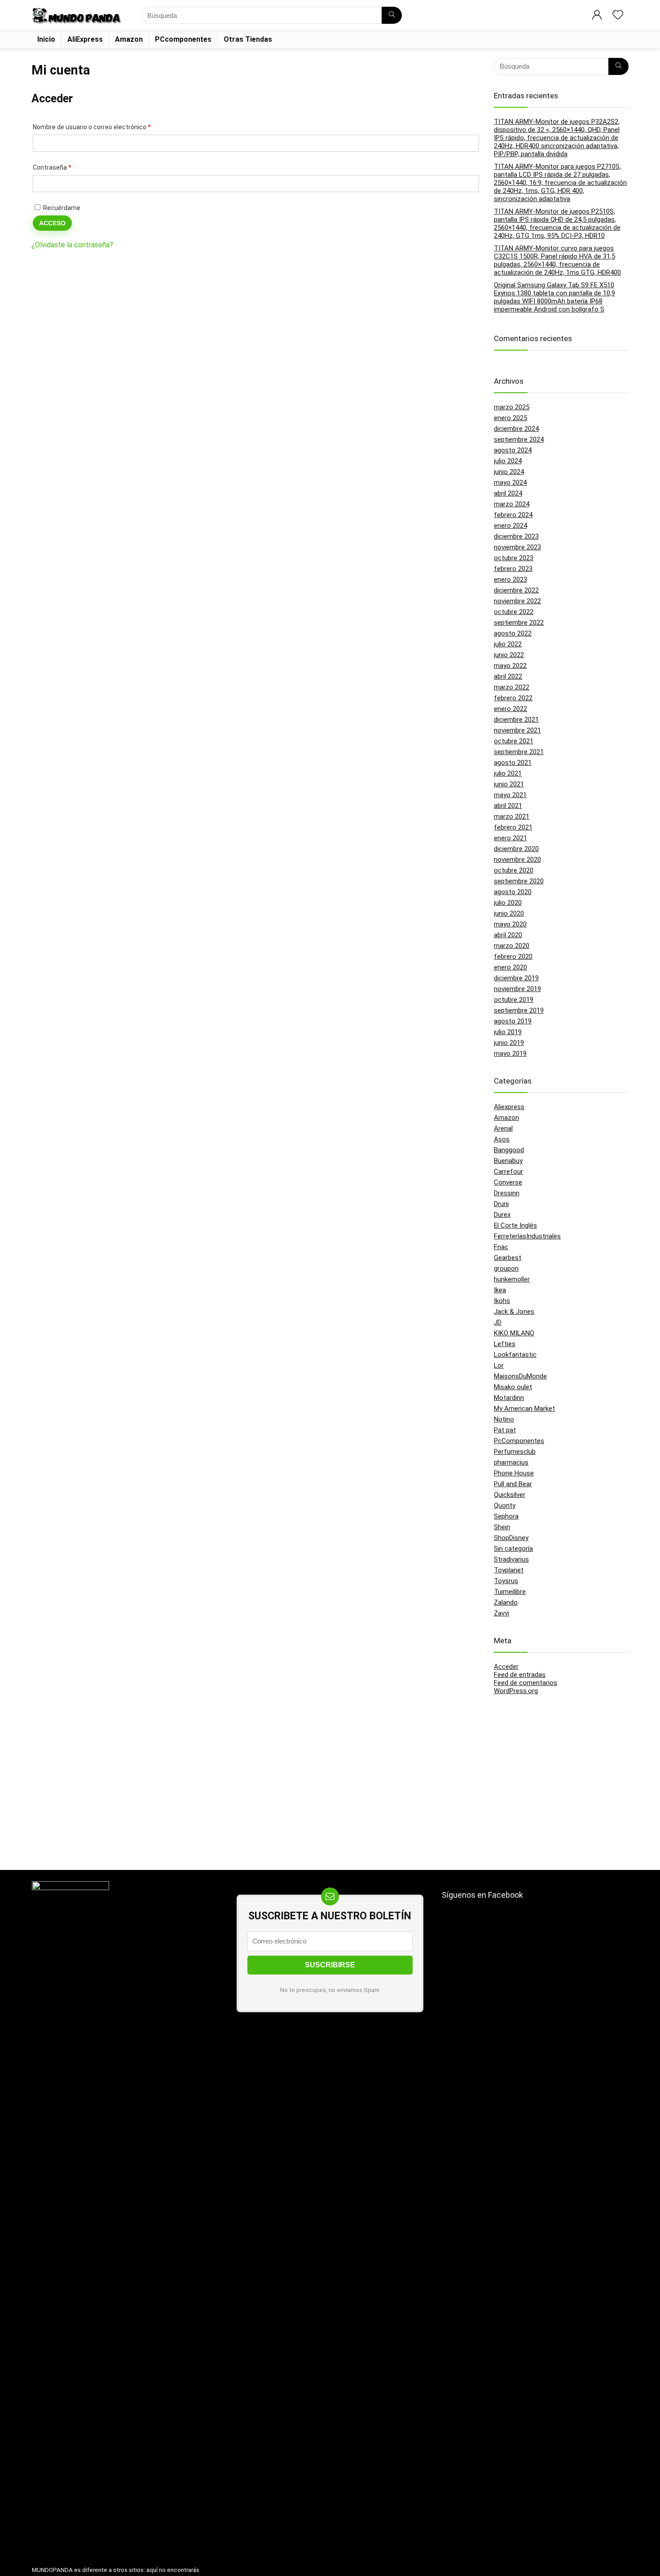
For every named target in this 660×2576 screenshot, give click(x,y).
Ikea (500, 1290)
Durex (502, 1215)
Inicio (46, 39)
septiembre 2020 (519, 881)
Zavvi (502, 1613)
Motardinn (509, 1398)
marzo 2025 (512, 407)
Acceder (506, 1667)
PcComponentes (519, 1441)
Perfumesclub (515, 1452)
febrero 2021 (513, 827)
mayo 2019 (510, 1053)
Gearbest (508, 1258)
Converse (508, 1182)
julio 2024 (508, 461)
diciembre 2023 (516, 536)
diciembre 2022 (516, 590)
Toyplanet (509, 1570)
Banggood (509, 1150)
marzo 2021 (512, 816)
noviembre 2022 (517, 601)
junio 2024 (509, 472)
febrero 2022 (513, 698)
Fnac (501, 1247)
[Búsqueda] (392, 15)
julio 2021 (508, 773)
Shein (502, 1527)
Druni (501, 1204)
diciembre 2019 (516, 978)
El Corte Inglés (515, 1225)
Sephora (506, 1516)
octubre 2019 (514, 1000)
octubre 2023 (514, 558)
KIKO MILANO (514, 1333)
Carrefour (508, 1172)
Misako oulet (513, 1387)
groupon (506, 1268)
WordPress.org (516, 1691)
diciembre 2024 (516, 429)
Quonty (505, 1505)
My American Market (524, 1409)
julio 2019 (508, 1032)
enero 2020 (510, 967)
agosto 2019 (513, 1021)
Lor (499, 1365)
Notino (504, 1419)
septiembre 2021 (519, 752)
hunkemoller (512, 1279)
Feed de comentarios (526, 1683)
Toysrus (506, 1581)
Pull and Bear (513, 1484)
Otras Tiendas (248, 39)
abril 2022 (508, 676)
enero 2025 (510, 418)
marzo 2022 (512, 687)
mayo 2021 (510, 795)
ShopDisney (511, 1538)
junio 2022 (509, 655)
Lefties (505, 1344)
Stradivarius (511, 1559)
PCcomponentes (183, 39)
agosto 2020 (513, 892)
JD (498, 1322)
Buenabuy (508, 1161)
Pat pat (505, 1430)
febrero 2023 (513, 569)
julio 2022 (508, 644)
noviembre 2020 (517, 860)
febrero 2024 (513, 515)
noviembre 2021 (517, 730)
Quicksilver (510, 1495)
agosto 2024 (513, 450)
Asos (502, 1139)
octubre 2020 (514, 870)
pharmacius (511, 1462)
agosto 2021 (513, 763)
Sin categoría (513, 1549)
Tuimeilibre (510, 1592)
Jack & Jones (514, 1312)
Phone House (514, 1473)
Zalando (506, 1602)
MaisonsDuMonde (520, 1376)
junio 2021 (509, 784)
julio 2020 (508, 903)
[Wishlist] (618, 16)
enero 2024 (510, 526)
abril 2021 (508, 806)
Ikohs (502, 1301)
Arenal (503, 1128)
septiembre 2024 (519, 439)
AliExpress (85, 39)
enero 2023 (510, 579)
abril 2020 (508, 935)
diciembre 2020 (516, 849)
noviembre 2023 (517, 547)
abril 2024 (508, 493)
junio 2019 (509, 1043)
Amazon (129, 39)
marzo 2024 (512, 504)
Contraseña (67, 167)
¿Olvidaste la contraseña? (72, 245)
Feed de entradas (520, 1675)
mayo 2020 (510, 924)
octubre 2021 (514, 741)
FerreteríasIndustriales (527, 1236)
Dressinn (507, 1193)
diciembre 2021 (516, 720)
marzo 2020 (512, 946)
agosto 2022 (513, 633)
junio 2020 (509, 913)
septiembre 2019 (519, 1010)
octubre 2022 (514, 612)
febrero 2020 (513, 957)
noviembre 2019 (517, 989)
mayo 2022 (510, 666)
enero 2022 (510, 709)
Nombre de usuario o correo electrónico (107, 127)
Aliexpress (509, 1107)
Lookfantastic (515, 1355)
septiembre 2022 (519, 623)
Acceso (52, 223)
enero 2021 (510, 838)
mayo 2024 (510, 483)
